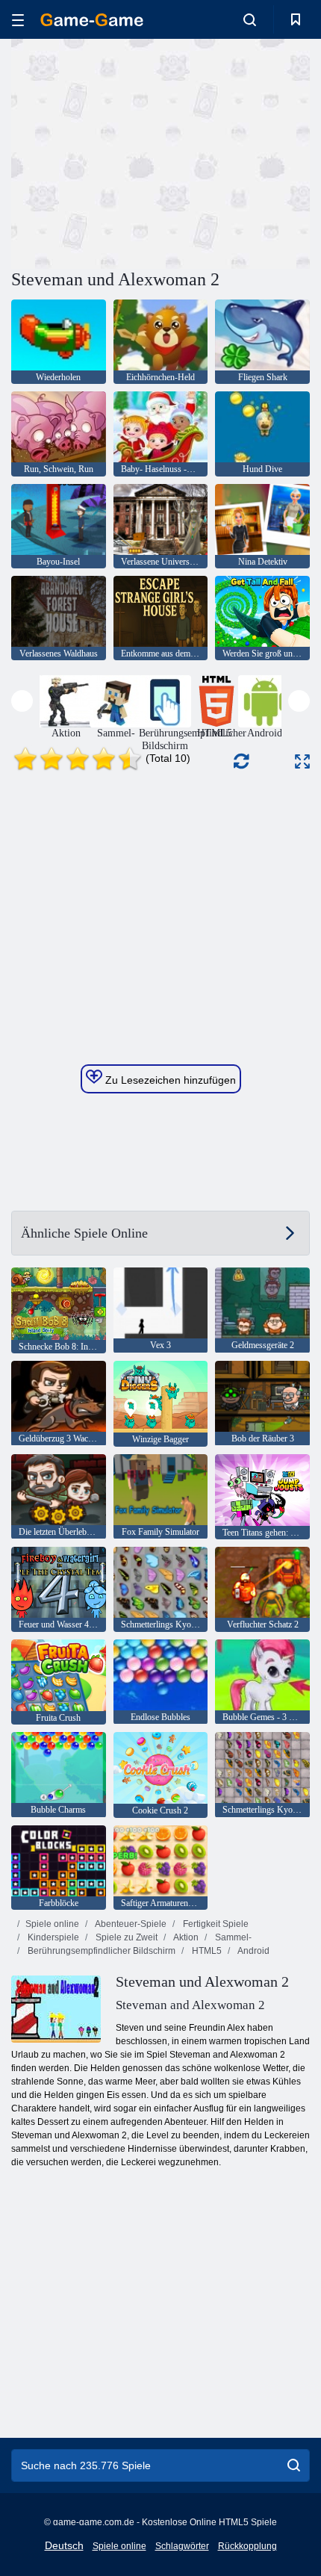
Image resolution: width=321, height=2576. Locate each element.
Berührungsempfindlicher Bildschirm (100, 1951)
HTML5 (206, 1951)
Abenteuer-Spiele (130, 1924)
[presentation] (22, 701)
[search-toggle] (250, 19)
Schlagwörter (182, 2546)
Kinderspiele (52, 1937)
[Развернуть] (302, 761)
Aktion (185, 1937)
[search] (294, 2465)
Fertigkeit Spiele (215, 1924)
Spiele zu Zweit (125, 1937)
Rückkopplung (247, 2546)
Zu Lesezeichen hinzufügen (169, 1080)
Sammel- (232, 1937)
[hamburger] (18, 20)
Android (253, 1951)
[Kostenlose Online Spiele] (92, 20)
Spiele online (52, 1924)
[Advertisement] (137, 152)
